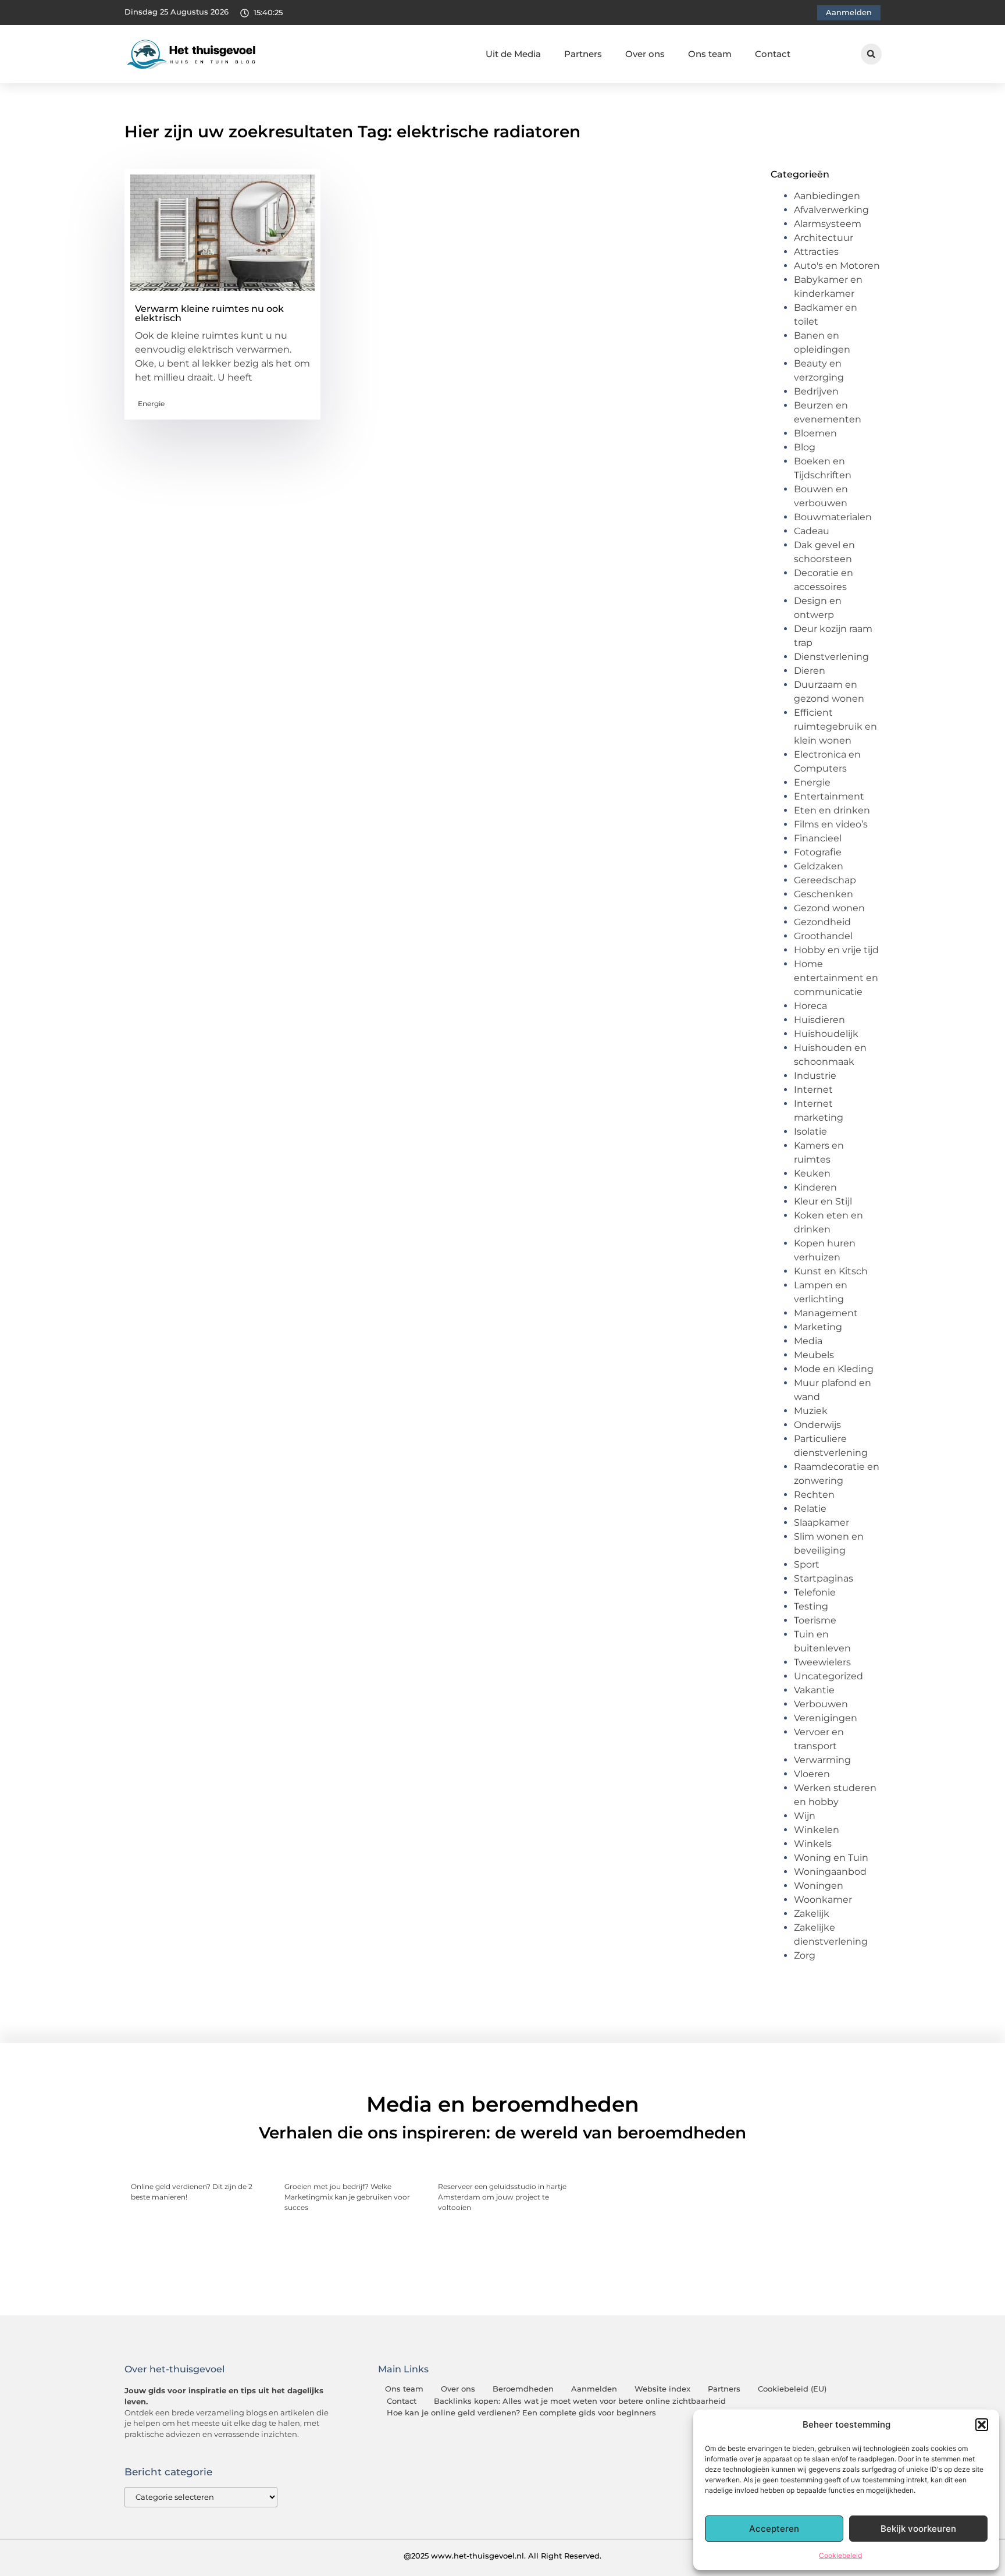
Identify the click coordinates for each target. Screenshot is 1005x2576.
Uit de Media (513, 54)
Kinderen (815, 1187)
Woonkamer (823, 1900)
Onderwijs (817, 1425)
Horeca (810, 1006)
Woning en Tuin (831, 1858)
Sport (807, 1564)
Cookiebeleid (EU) (792, 2389)
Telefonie (815, 1592)
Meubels (814, 1355)
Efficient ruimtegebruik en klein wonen (835, 726)
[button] (982, 2425)
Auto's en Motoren (837, 266)
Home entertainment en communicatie (836, 978)
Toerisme (815, 1620)
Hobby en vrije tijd (836, 950)
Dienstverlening (831, 657)
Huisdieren (819, 1020)
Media (808, 1341)
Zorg (805, 1955)
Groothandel (823, 936)
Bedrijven (816, 391)
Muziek (811, 1411)
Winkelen (817, 1830)
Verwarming (822, 1760)
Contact (773, 54)
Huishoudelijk (826, 1034)
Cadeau (812, 531)
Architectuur (824, 238)
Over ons (645, 54)
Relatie (810, 1509)
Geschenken (824, 894)
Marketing (818, 1327)
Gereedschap (825, 880)
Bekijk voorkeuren (918, 2529)
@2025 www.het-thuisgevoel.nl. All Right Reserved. (502, 2556)
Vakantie (814, 1690)
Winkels (813, 1844)
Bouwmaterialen (833, 517)
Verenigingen (826, 1718)
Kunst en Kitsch (831, 1271)
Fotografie (818, 852)
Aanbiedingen (827, 196)
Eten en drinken (832, 810)
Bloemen (815, 433)
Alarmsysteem (828, 224)
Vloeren (812, 1774)
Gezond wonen (829, 908)
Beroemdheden (523, 2389)
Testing (811, 1606)
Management (826, 1313)
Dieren (810, 671)
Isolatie (810, 1131)
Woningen (819, 1886)
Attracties (816, 252)
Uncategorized (828, 1676)
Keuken (812, 1173)
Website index (662, 2389)
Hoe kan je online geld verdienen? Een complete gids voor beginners (521, 2413)
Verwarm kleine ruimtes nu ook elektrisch (209, 313)
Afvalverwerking (831, 210)
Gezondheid (822, 922)
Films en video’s (831, 824)
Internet (813, 1090)
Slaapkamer (822, 1522)
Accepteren (774, 2529)
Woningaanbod (830, 1872)
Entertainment (829, 796)
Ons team (710, 54)
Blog (805, 447)
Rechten (814, 1495)
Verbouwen (821, 1704)
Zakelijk (812, 1914)
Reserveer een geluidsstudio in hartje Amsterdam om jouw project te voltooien (502, 2197)
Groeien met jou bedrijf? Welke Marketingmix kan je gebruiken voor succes (347, 2197)
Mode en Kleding (834, 1369)
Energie (151, 404)
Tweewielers (822, 1662)
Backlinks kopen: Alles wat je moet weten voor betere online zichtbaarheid (580, 2401)
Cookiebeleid (840, 2555)
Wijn (805, 1816)
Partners (583, 54)
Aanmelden (594, 2389)
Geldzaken (819, 866)
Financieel (818, 838)
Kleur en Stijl (823, 1201)
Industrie (815, 1076)
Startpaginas (824, 1578)
